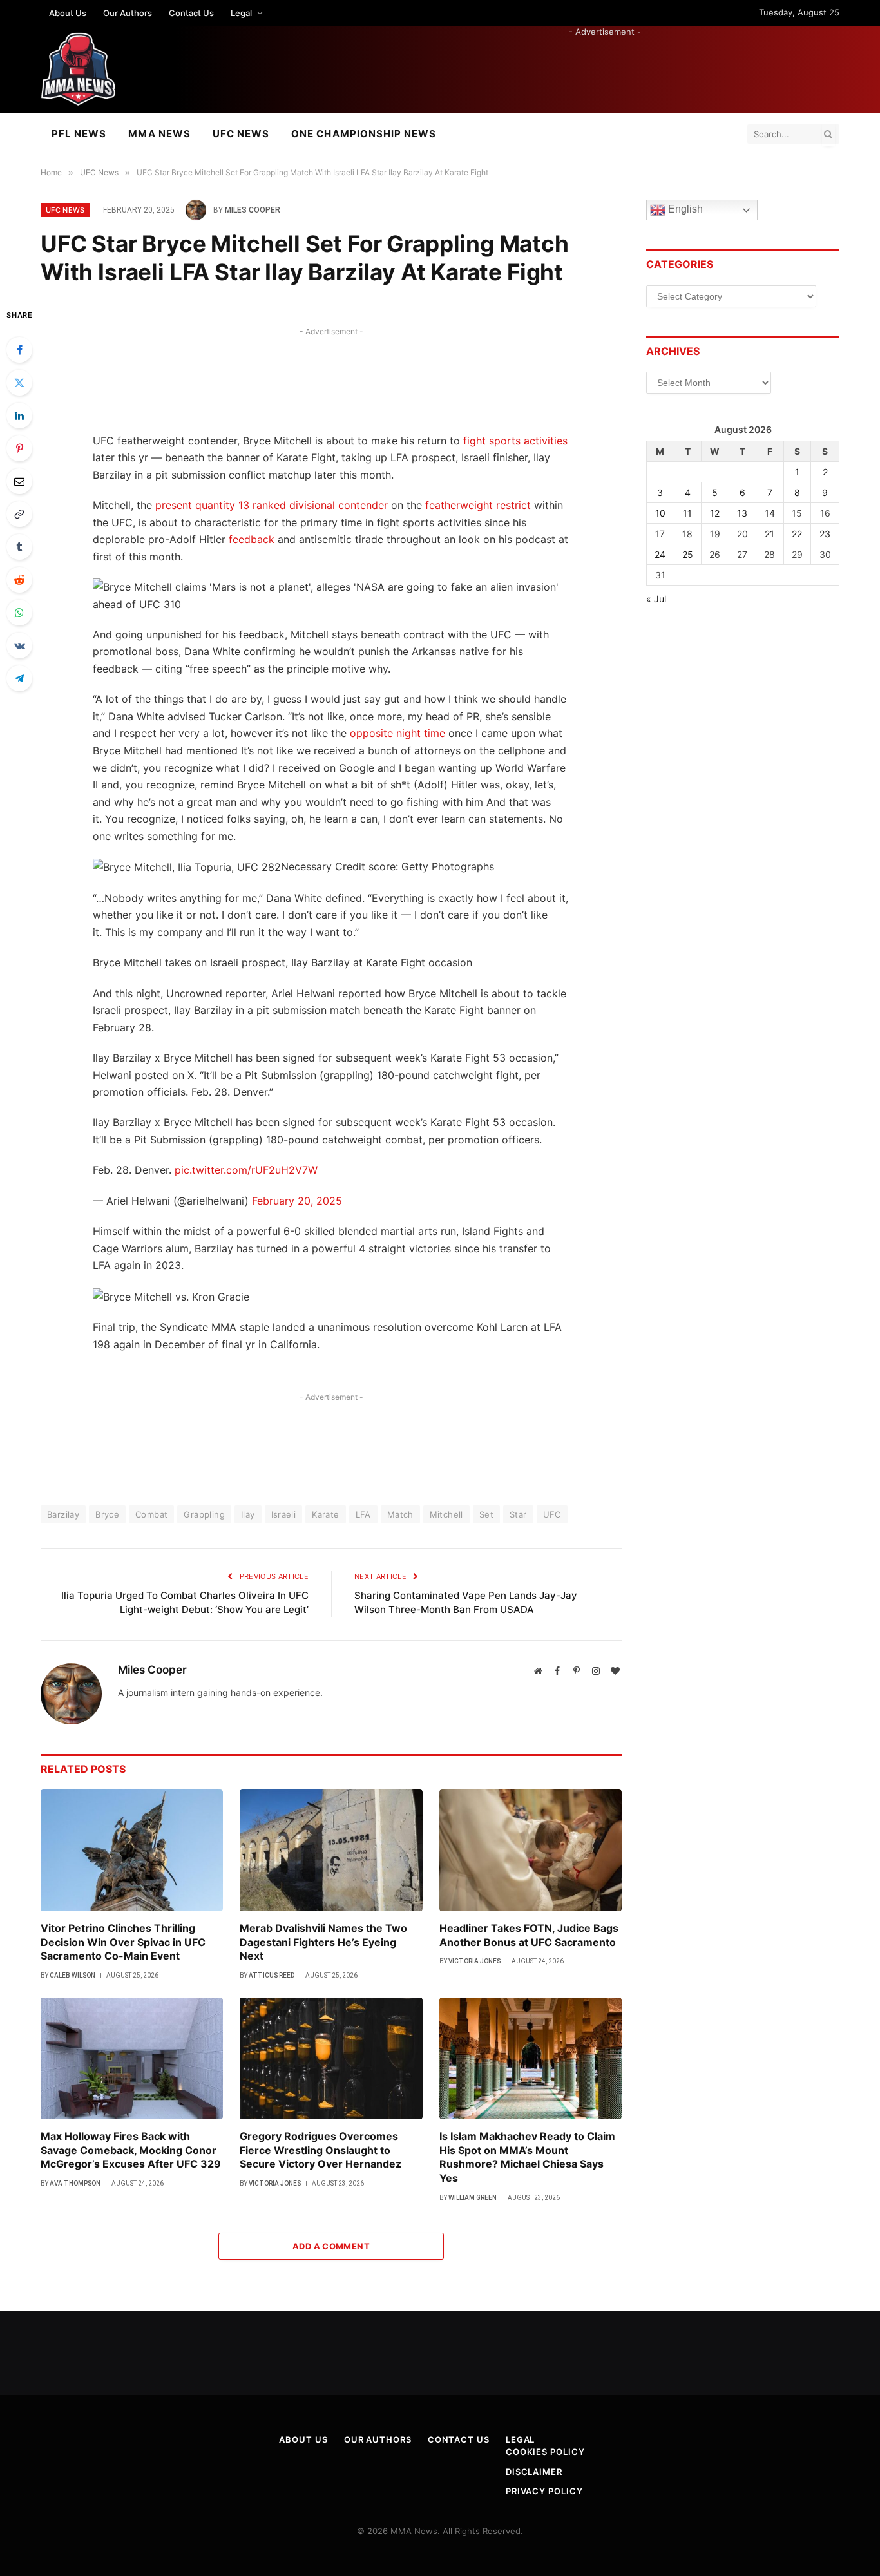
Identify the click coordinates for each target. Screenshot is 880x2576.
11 (687, 513)
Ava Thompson (75, 2183)
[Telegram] (19, 678)
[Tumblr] (19, 547)
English (684, 210)
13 (742, 513)
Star (518, 1514)
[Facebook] (19, 350)
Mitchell (446, 1514)
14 (770, 513)
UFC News (241, 134)
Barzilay (63, 1514)
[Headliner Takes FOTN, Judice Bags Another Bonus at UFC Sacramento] (531, 1850)
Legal (241, 13)
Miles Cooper (253, 210)
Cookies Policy (545, 2452)
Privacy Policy (544, 2491)
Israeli (284, 1514)
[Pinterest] (19, 448)
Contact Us (191, 13)
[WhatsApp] (19, 613)
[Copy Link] (19, 514)
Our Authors (128, 13)
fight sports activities (515, 441)
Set (486, 1514)
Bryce (107, 1514)
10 (660, 513)
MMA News (159, 134)
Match (400, 1514)
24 (660, 554)
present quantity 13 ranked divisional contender (272, 505)
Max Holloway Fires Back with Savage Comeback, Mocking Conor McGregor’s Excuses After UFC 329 (131, 2150)
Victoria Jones (474, 1961)
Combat (151, 1514)
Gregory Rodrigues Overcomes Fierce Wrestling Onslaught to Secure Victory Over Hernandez (320, 2150)
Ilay (248, 1514)
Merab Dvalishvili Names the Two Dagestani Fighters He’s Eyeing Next (323, 1942)
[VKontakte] (19, 645)
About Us (68, 13)
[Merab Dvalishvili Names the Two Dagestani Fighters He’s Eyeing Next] (331, 1850)
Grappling (204, 1514)
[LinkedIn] (19, 415)
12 (715, 513)
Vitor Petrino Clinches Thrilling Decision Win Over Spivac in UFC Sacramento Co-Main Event (123, 1942)
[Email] (19, 481)
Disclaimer (534, 2472)
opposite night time (397, 733)
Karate (325, 1514)
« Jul (656, 599)
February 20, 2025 (297, 1201)
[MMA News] (78, 69)
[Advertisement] (605, 67)
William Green (473, 2198)
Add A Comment (331, 2246)
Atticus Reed (272, 1975)
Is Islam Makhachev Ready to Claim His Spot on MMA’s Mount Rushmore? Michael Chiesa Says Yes (527, 2157)
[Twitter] (19, 383)
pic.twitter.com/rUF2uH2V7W (246, 1170)
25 (688, 554)
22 (797, 534)
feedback (252, 539)
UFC (552, 1514)
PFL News (79, 134)
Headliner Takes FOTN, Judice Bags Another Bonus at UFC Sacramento (529, 1935)
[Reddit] (19, 580)
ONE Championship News (364, 134)
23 (825, 534)
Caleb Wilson (72, 1975)
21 (770, 534)
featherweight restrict (478, 505)
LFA (363, 1514)
